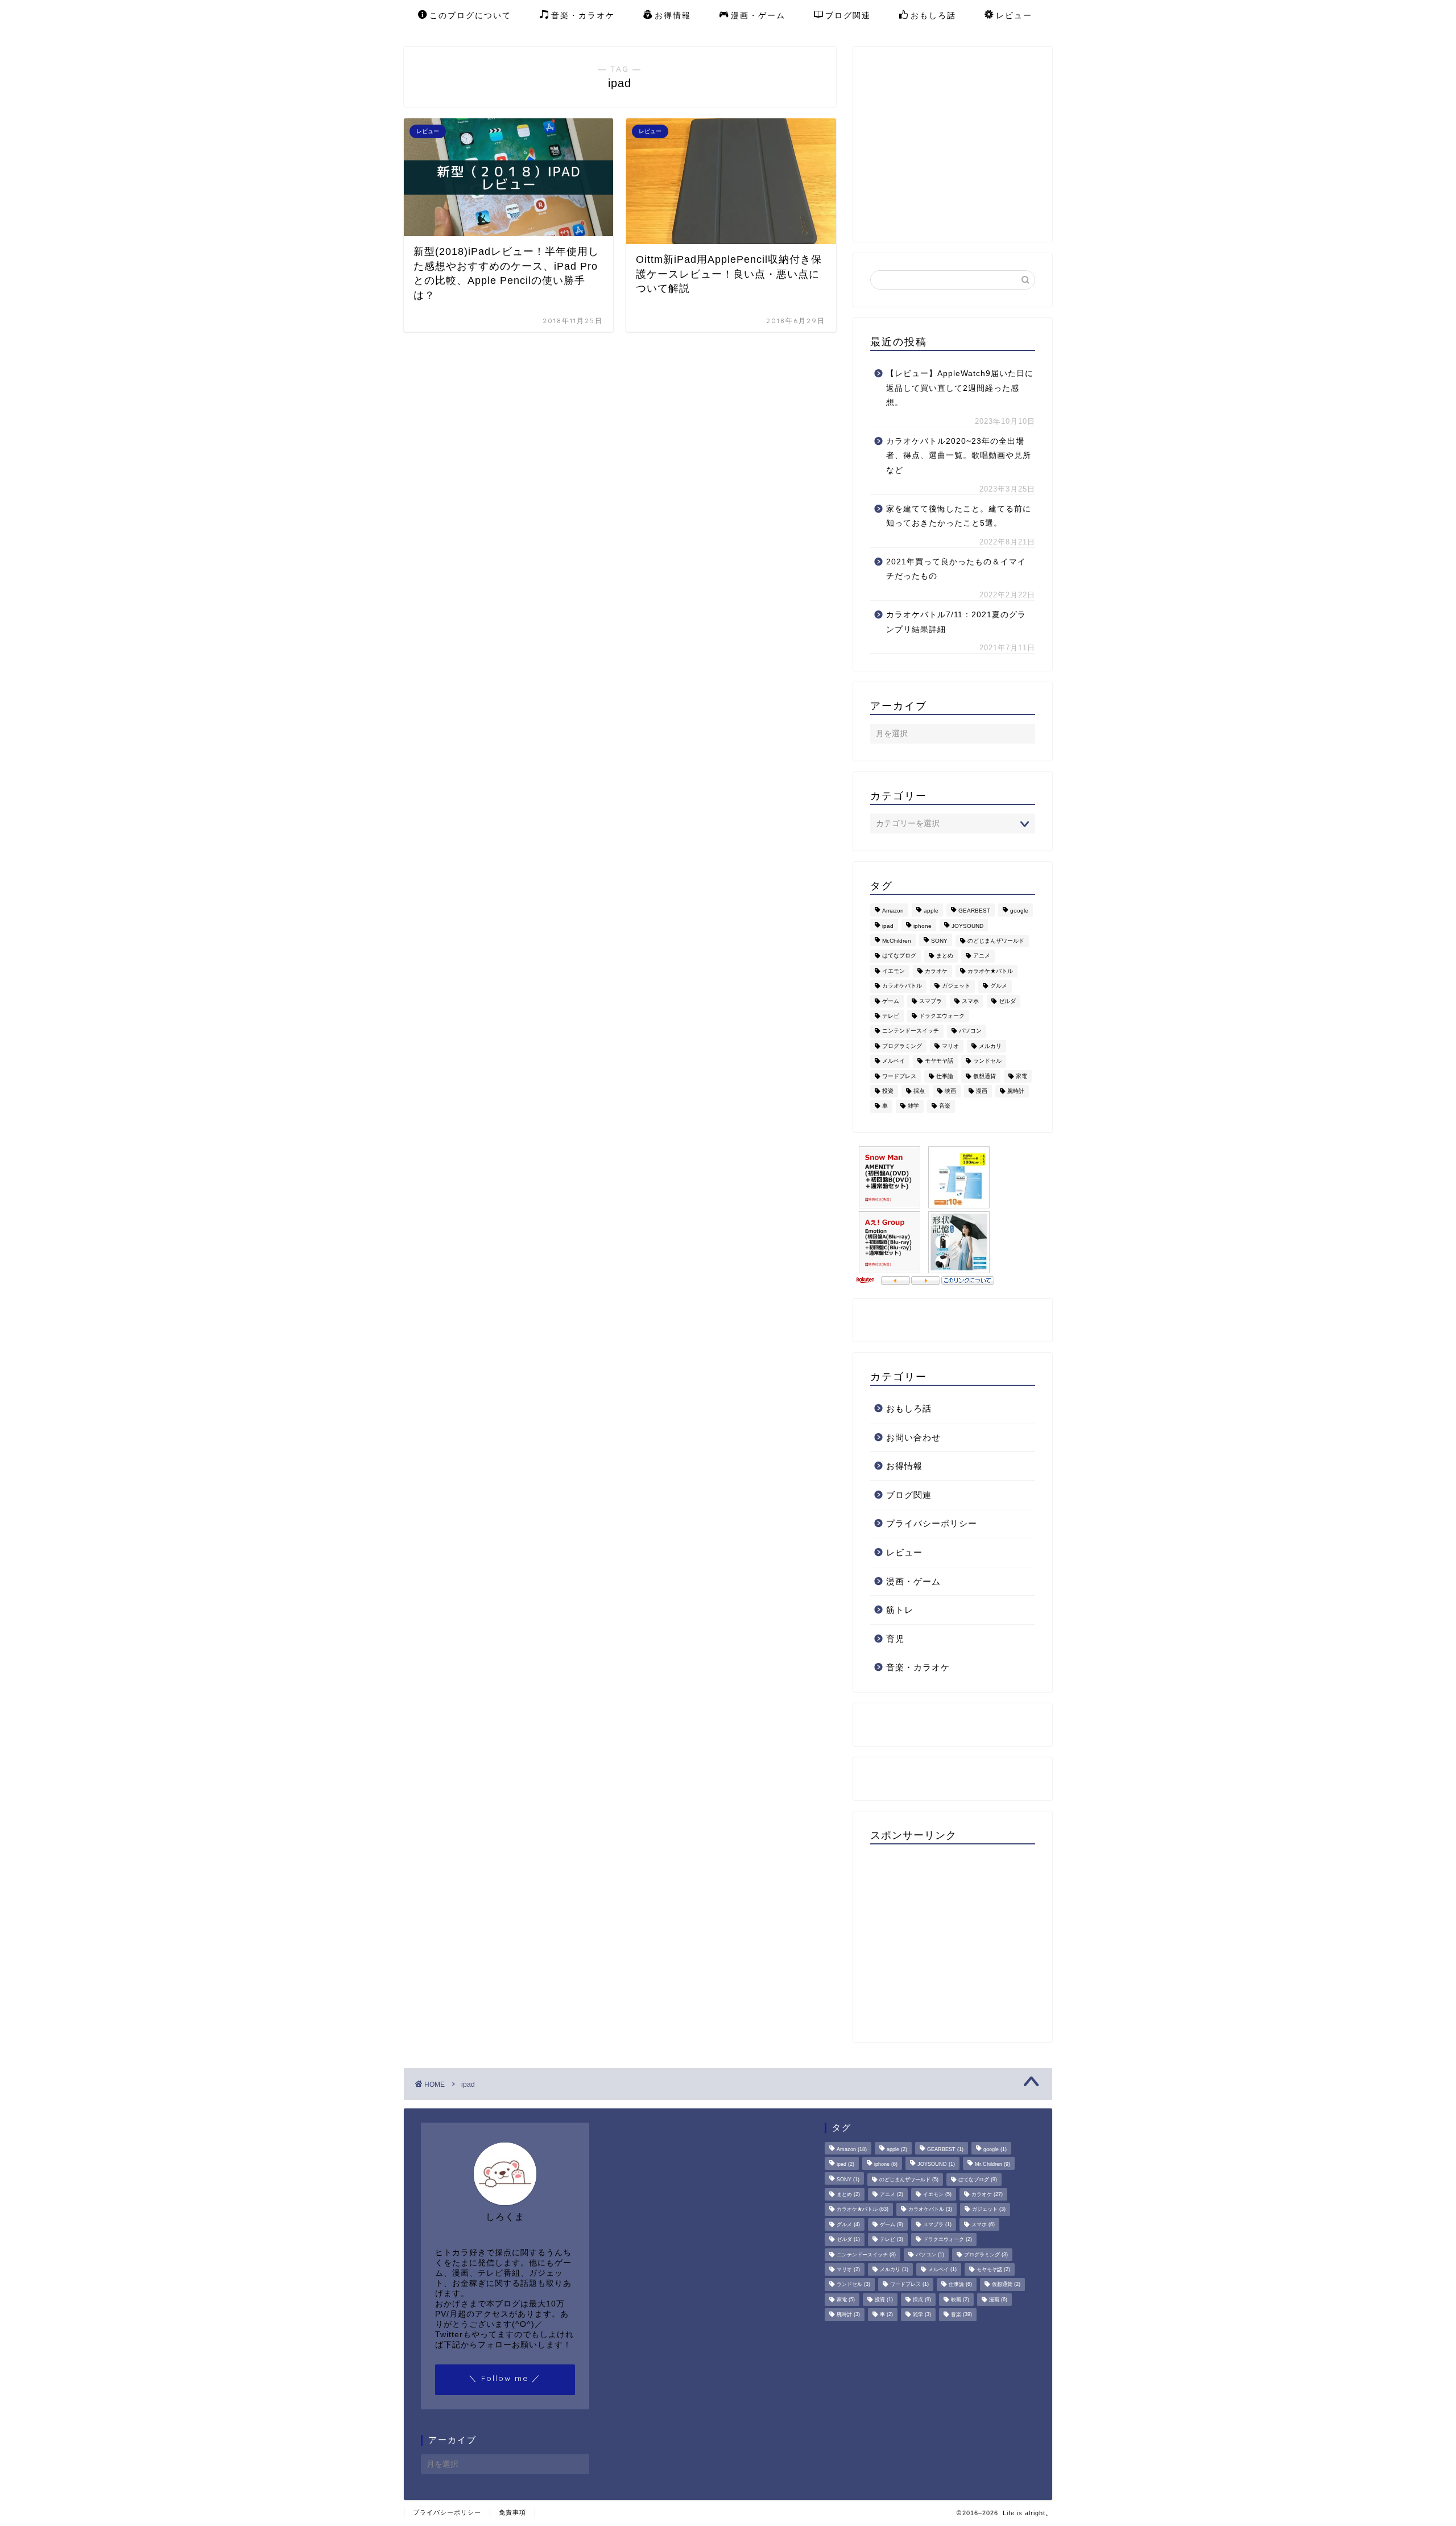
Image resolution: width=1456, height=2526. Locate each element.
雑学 (913, 1106)
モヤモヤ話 (939, 1061)
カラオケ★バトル (990, 971)
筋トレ (900, 1610)
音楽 (945, 1106)
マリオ (950, 1046)
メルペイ (894, 1061)
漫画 (982, 1091)
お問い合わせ (913, 1437)
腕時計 (1016, 1091)
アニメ (982, 956)
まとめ (945, 956)
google (1019, 911)
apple (931, 911)
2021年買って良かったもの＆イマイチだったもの (956, 569)
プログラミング (902, 1046)
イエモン (894, 971)
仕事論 (945, 1076)
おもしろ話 (933, 15)
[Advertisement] (966, 143)
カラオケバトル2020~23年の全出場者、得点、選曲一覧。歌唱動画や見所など (959, 456)
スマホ (970, 1001)
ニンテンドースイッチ (911, 1031)
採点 (919, 1091)
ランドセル (987, 1061)
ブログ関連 (848, 15)
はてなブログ (899, 956)
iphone (923, 926)
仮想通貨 (985, 1076)
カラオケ (936, 971)
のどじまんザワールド (996, 941)
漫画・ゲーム (758, 15)
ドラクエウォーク (942, 1016)
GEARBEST (974, 911)
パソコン (970, 1031)
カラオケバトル (902, 986)
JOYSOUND (967, 926)
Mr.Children (897, 941)
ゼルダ (1007, 1001)
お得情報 (673, 15)
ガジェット (956, 986)
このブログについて (470, 15)
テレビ (891, 1016)
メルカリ (990, 1046)
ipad (888, 926)
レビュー (1014, 15)
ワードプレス (899, 1076)
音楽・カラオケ (583, 15)
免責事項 (512, 2512)
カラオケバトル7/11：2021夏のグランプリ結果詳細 (956, 622)
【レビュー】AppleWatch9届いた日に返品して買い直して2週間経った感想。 (960, 388)
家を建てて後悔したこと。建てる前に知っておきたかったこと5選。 (959, 516)
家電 (1021, 1076)
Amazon (893, 911)
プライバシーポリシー (932, 1523)
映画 (950, 1091)
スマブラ (930, 1001)
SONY (939, 941)
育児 (895, 1639)
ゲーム (891, 1001)
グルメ (999, 986)
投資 (888, 1091)
